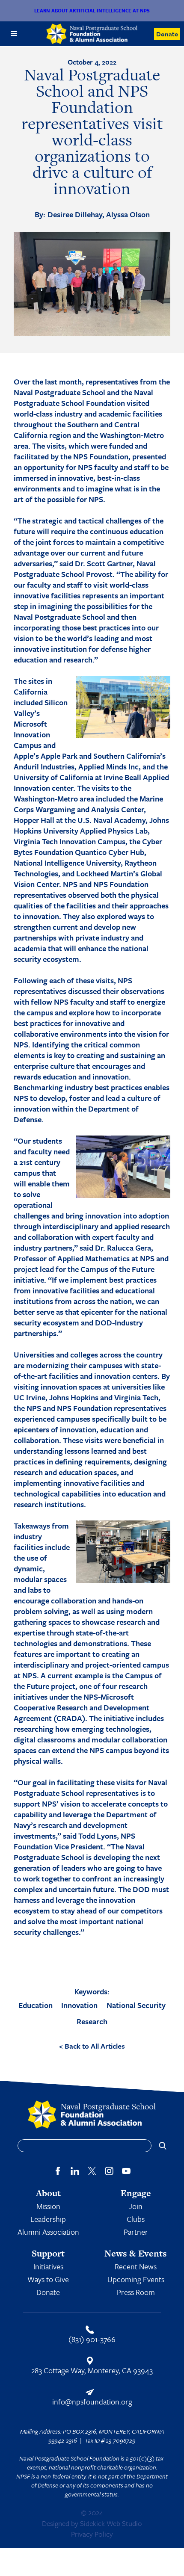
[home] (92, 34)
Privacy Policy (92, 2534)
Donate (167, 34)
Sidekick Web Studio (111, 2523)
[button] (14, 34)
